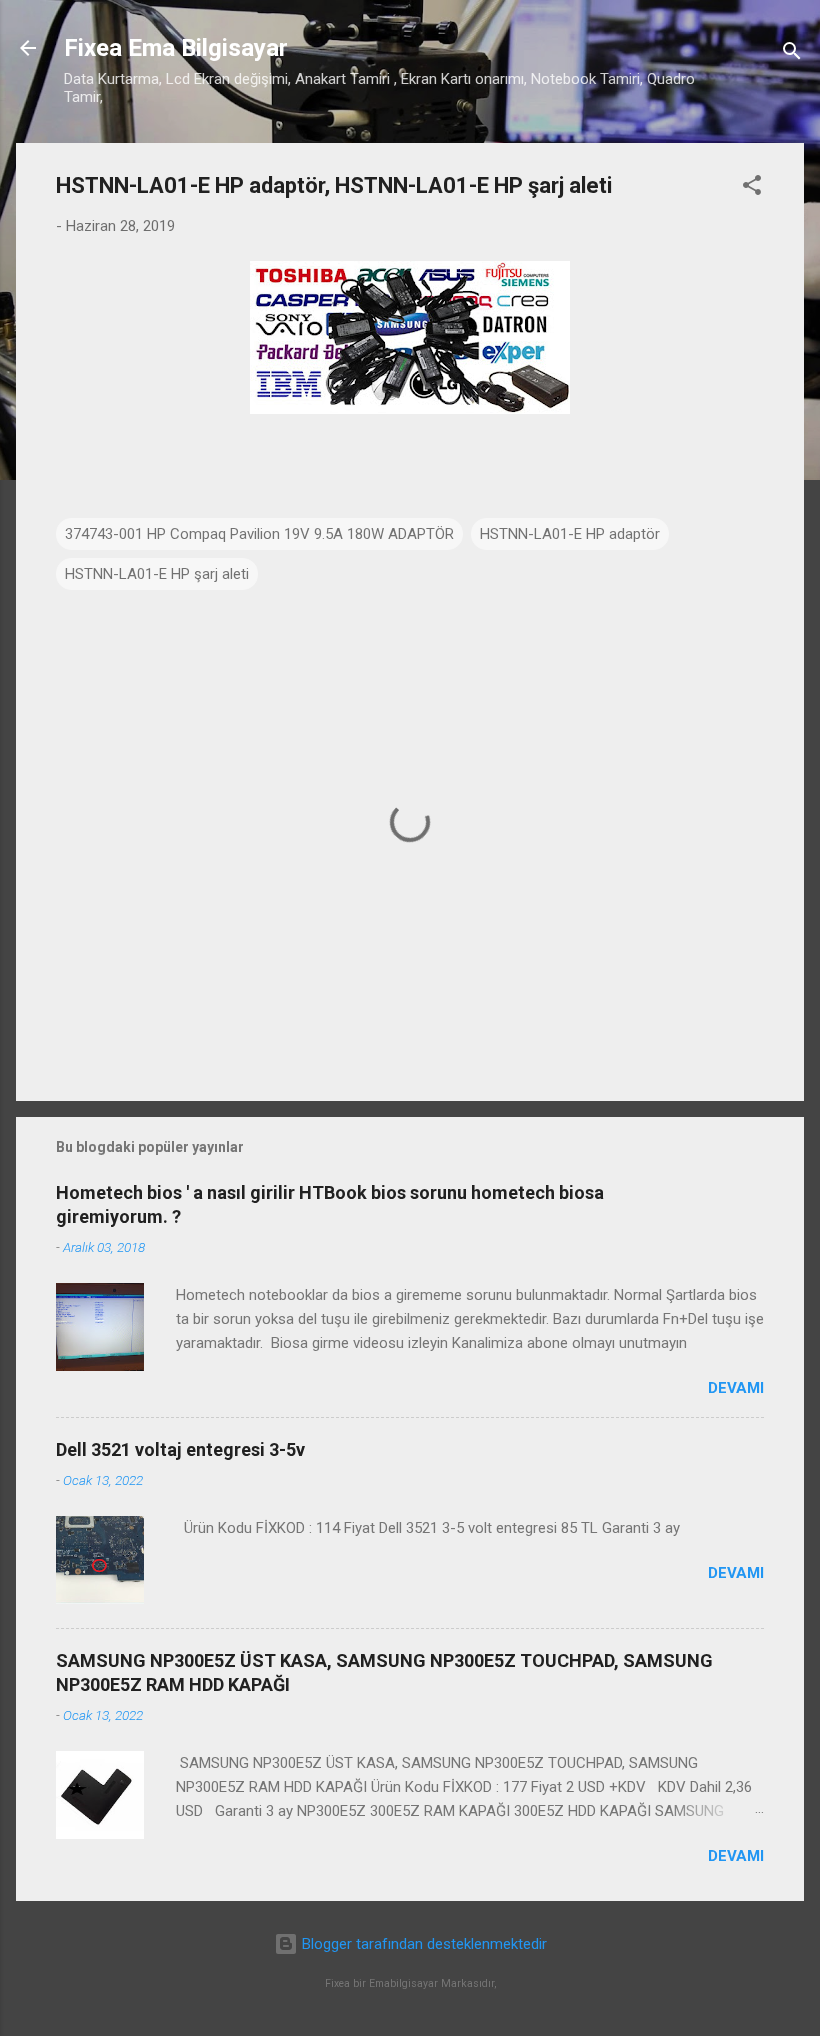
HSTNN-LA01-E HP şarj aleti (157, 574)
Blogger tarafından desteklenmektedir (422, 1944)
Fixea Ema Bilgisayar (176, 48)
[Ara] (792, 54)
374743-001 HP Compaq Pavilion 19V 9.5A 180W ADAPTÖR (259, 534)
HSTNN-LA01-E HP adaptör (570, 534)
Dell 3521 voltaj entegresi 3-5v (180, 1449)
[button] (752, 188)
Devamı (736, 1388)
